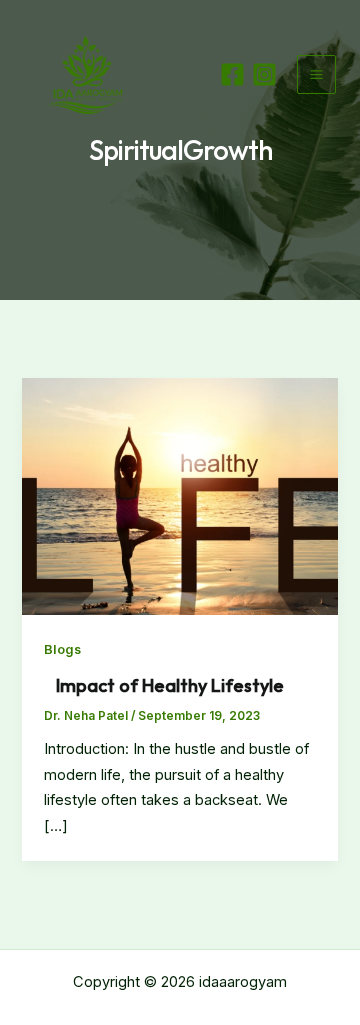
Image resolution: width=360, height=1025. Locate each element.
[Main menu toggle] (316, 74)
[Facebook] (232, 74)
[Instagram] (264, 74)
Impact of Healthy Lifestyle (166, 685)
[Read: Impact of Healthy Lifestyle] (179, 496)
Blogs (62, 649)
